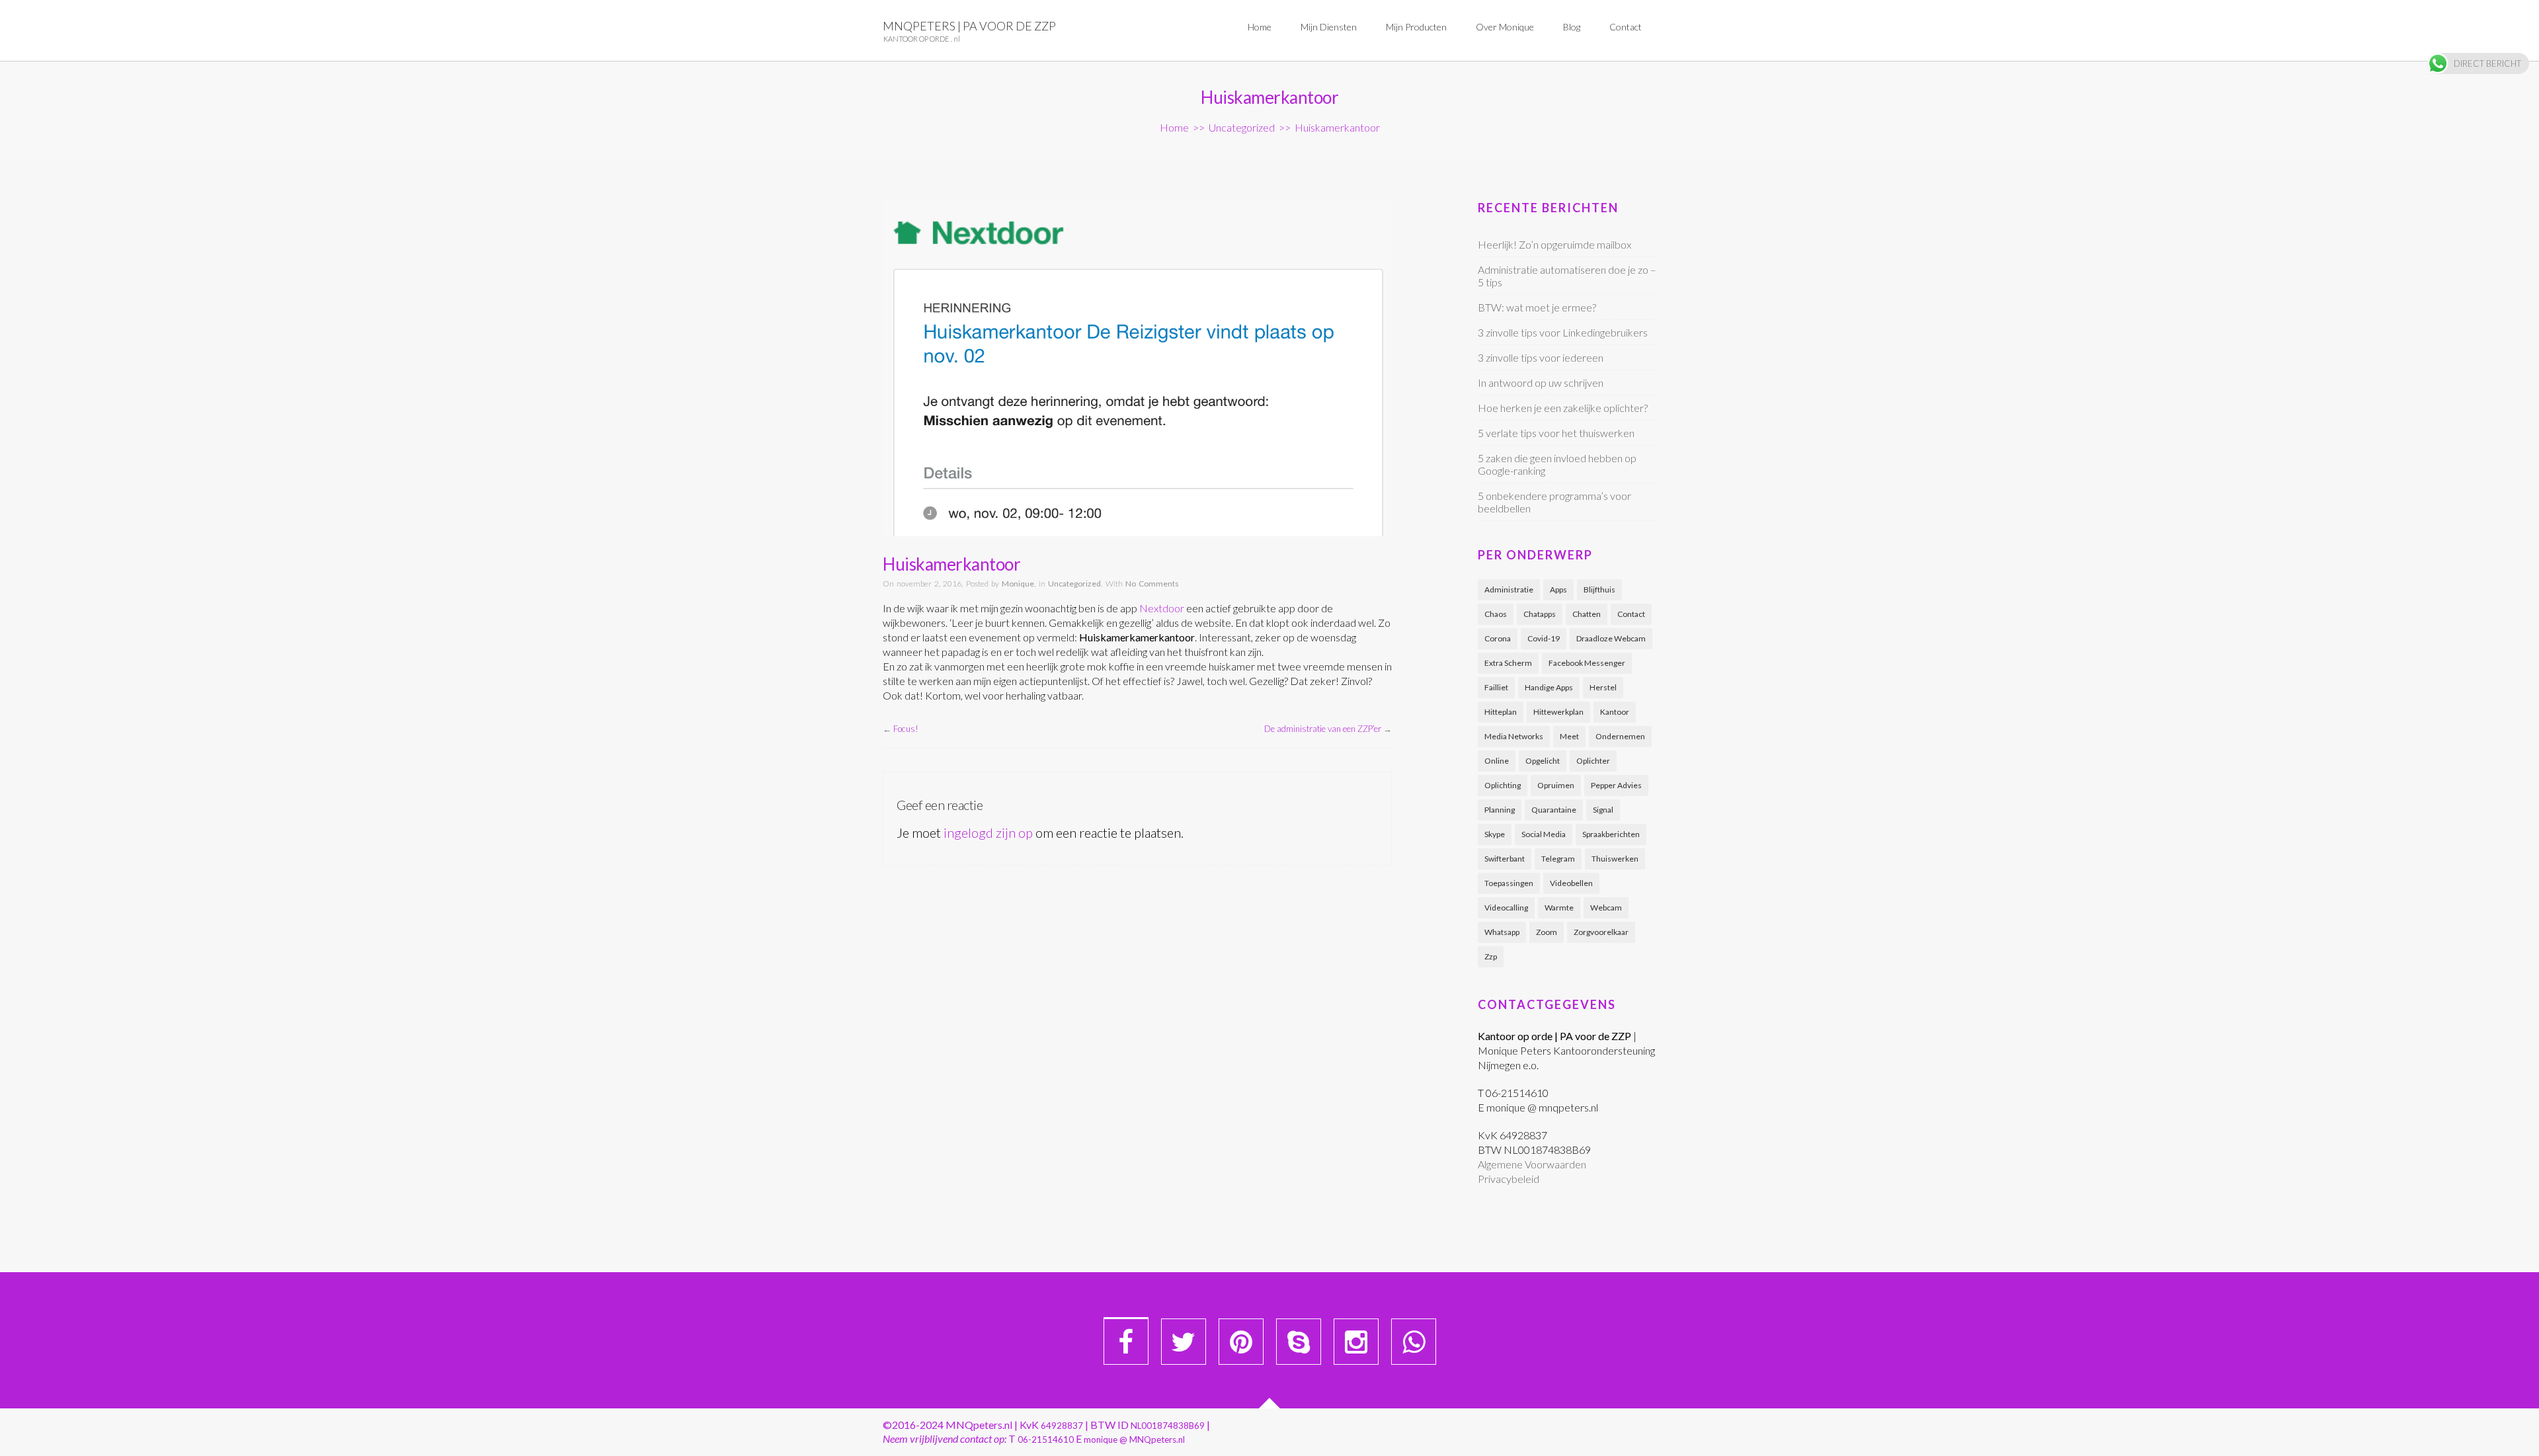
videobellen (1571, 883)
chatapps (1540, 614)
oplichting (1503, 785)
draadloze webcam (1611, 638)
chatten (1587, 614)
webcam (1606, 908)
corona (1498, 638)
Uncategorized (1242, 127)
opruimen (1556, 785)
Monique (1018, 584)
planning (1500, 810)
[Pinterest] (1241, 1342)
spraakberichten (1611, 834)
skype (1495, 834)
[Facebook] (1126, 1342)
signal (1603, 810)
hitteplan (1501, 712)
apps (1558, 589)
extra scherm (1508, 663)
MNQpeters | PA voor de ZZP (969, 26)
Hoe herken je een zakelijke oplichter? (1563, 408)
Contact (1626, 27)
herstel (1603, 687)
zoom (1547, 932)
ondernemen (1620, 736)
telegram (1558, 859)
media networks (1514, 736)
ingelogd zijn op (988, 832)
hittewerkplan (1558, 712)
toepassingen (1509, 883)
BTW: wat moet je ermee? (1537, 307)
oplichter (1593, 761)
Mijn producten (1416, 27)
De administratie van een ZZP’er (1323, 729)
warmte (1559, 908)
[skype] (1299, 1342)
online (1497, 761)
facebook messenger (1587, 663)
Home (1260, 27)
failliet (1496, 687)
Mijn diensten (1329, 27)
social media (1544, 834)
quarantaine (1554, 810)
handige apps (1549, 687)
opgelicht (1543, 761)
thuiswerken (1615, 859)
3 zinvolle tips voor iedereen (1541, 357)
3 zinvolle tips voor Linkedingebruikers (1563, 332)
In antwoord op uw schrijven (1541, 383)
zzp (1491, 956)
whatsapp (1502, 932)
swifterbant (1505, 859)
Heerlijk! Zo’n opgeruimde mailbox (1554, 244)
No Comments (1152, 584)
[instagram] (1356, 1342)
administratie (1509, 589)
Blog (1572, 27)
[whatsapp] (1414, 1342)
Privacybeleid (1509, 1179)
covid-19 (1544, 638)
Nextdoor (1162, 608)
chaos (1496, 614)
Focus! (906, 729)
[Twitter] (1184, 1342)
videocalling (1506, 908)
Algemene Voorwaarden (1532, 1164)
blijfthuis (1599, 589)
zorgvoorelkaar (1601, 932)
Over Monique (1505, 27)
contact (1631, 614)
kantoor (1615, 712)
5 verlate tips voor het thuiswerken (1556, 433)
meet (1569, 736)
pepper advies (1616, 785)
